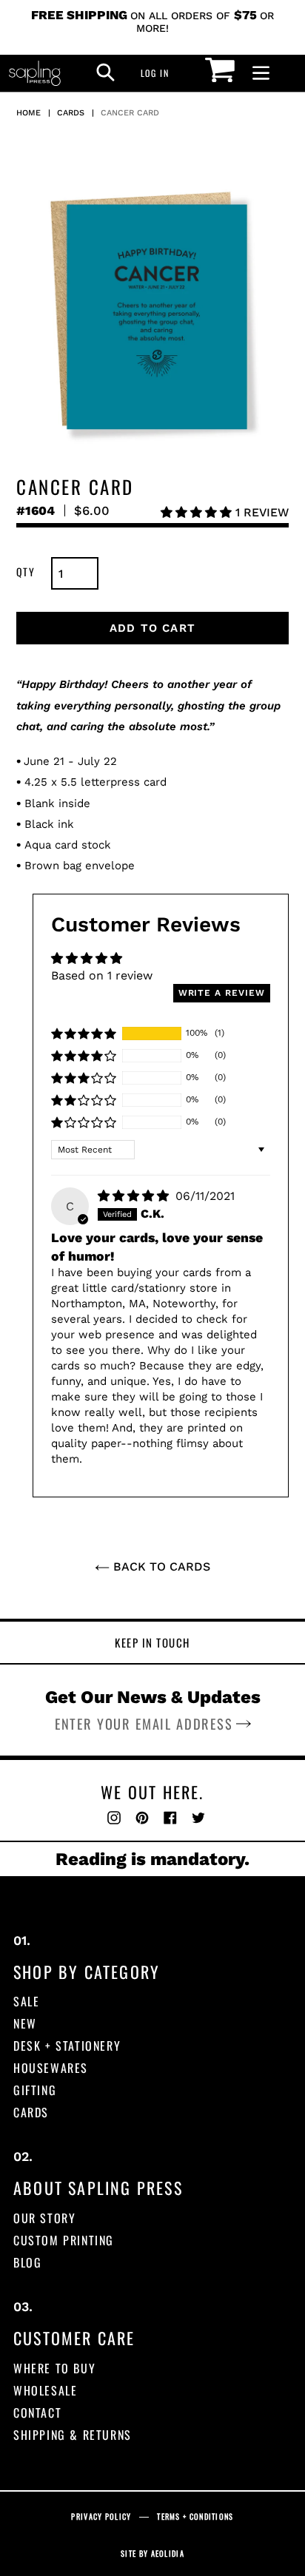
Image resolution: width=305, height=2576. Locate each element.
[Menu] (261, 74)
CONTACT (37, 2413)
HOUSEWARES (51, 2068)
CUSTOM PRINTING (64, 2240)
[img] (135, 1196)
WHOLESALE (45, 2390)
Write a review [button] (222, 993)
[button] (198, 512)
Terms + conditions (195, 2516)
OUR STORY (44, 2218)
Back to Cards (160, 1567)
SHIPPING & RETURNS (73, 2435)
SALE (26, 2001)
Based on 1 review (102, 975)
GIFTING (35, 2090)
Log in (159, 73)
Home (29, 113)
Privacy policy (101, 2516)
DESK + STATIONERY (67, 2046)
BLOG (27, 2262)
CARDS (31, 2112)
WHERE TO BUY (54, 2368)
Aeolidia (168, 2553)
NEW (25, 2023)
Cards (71, 113)
